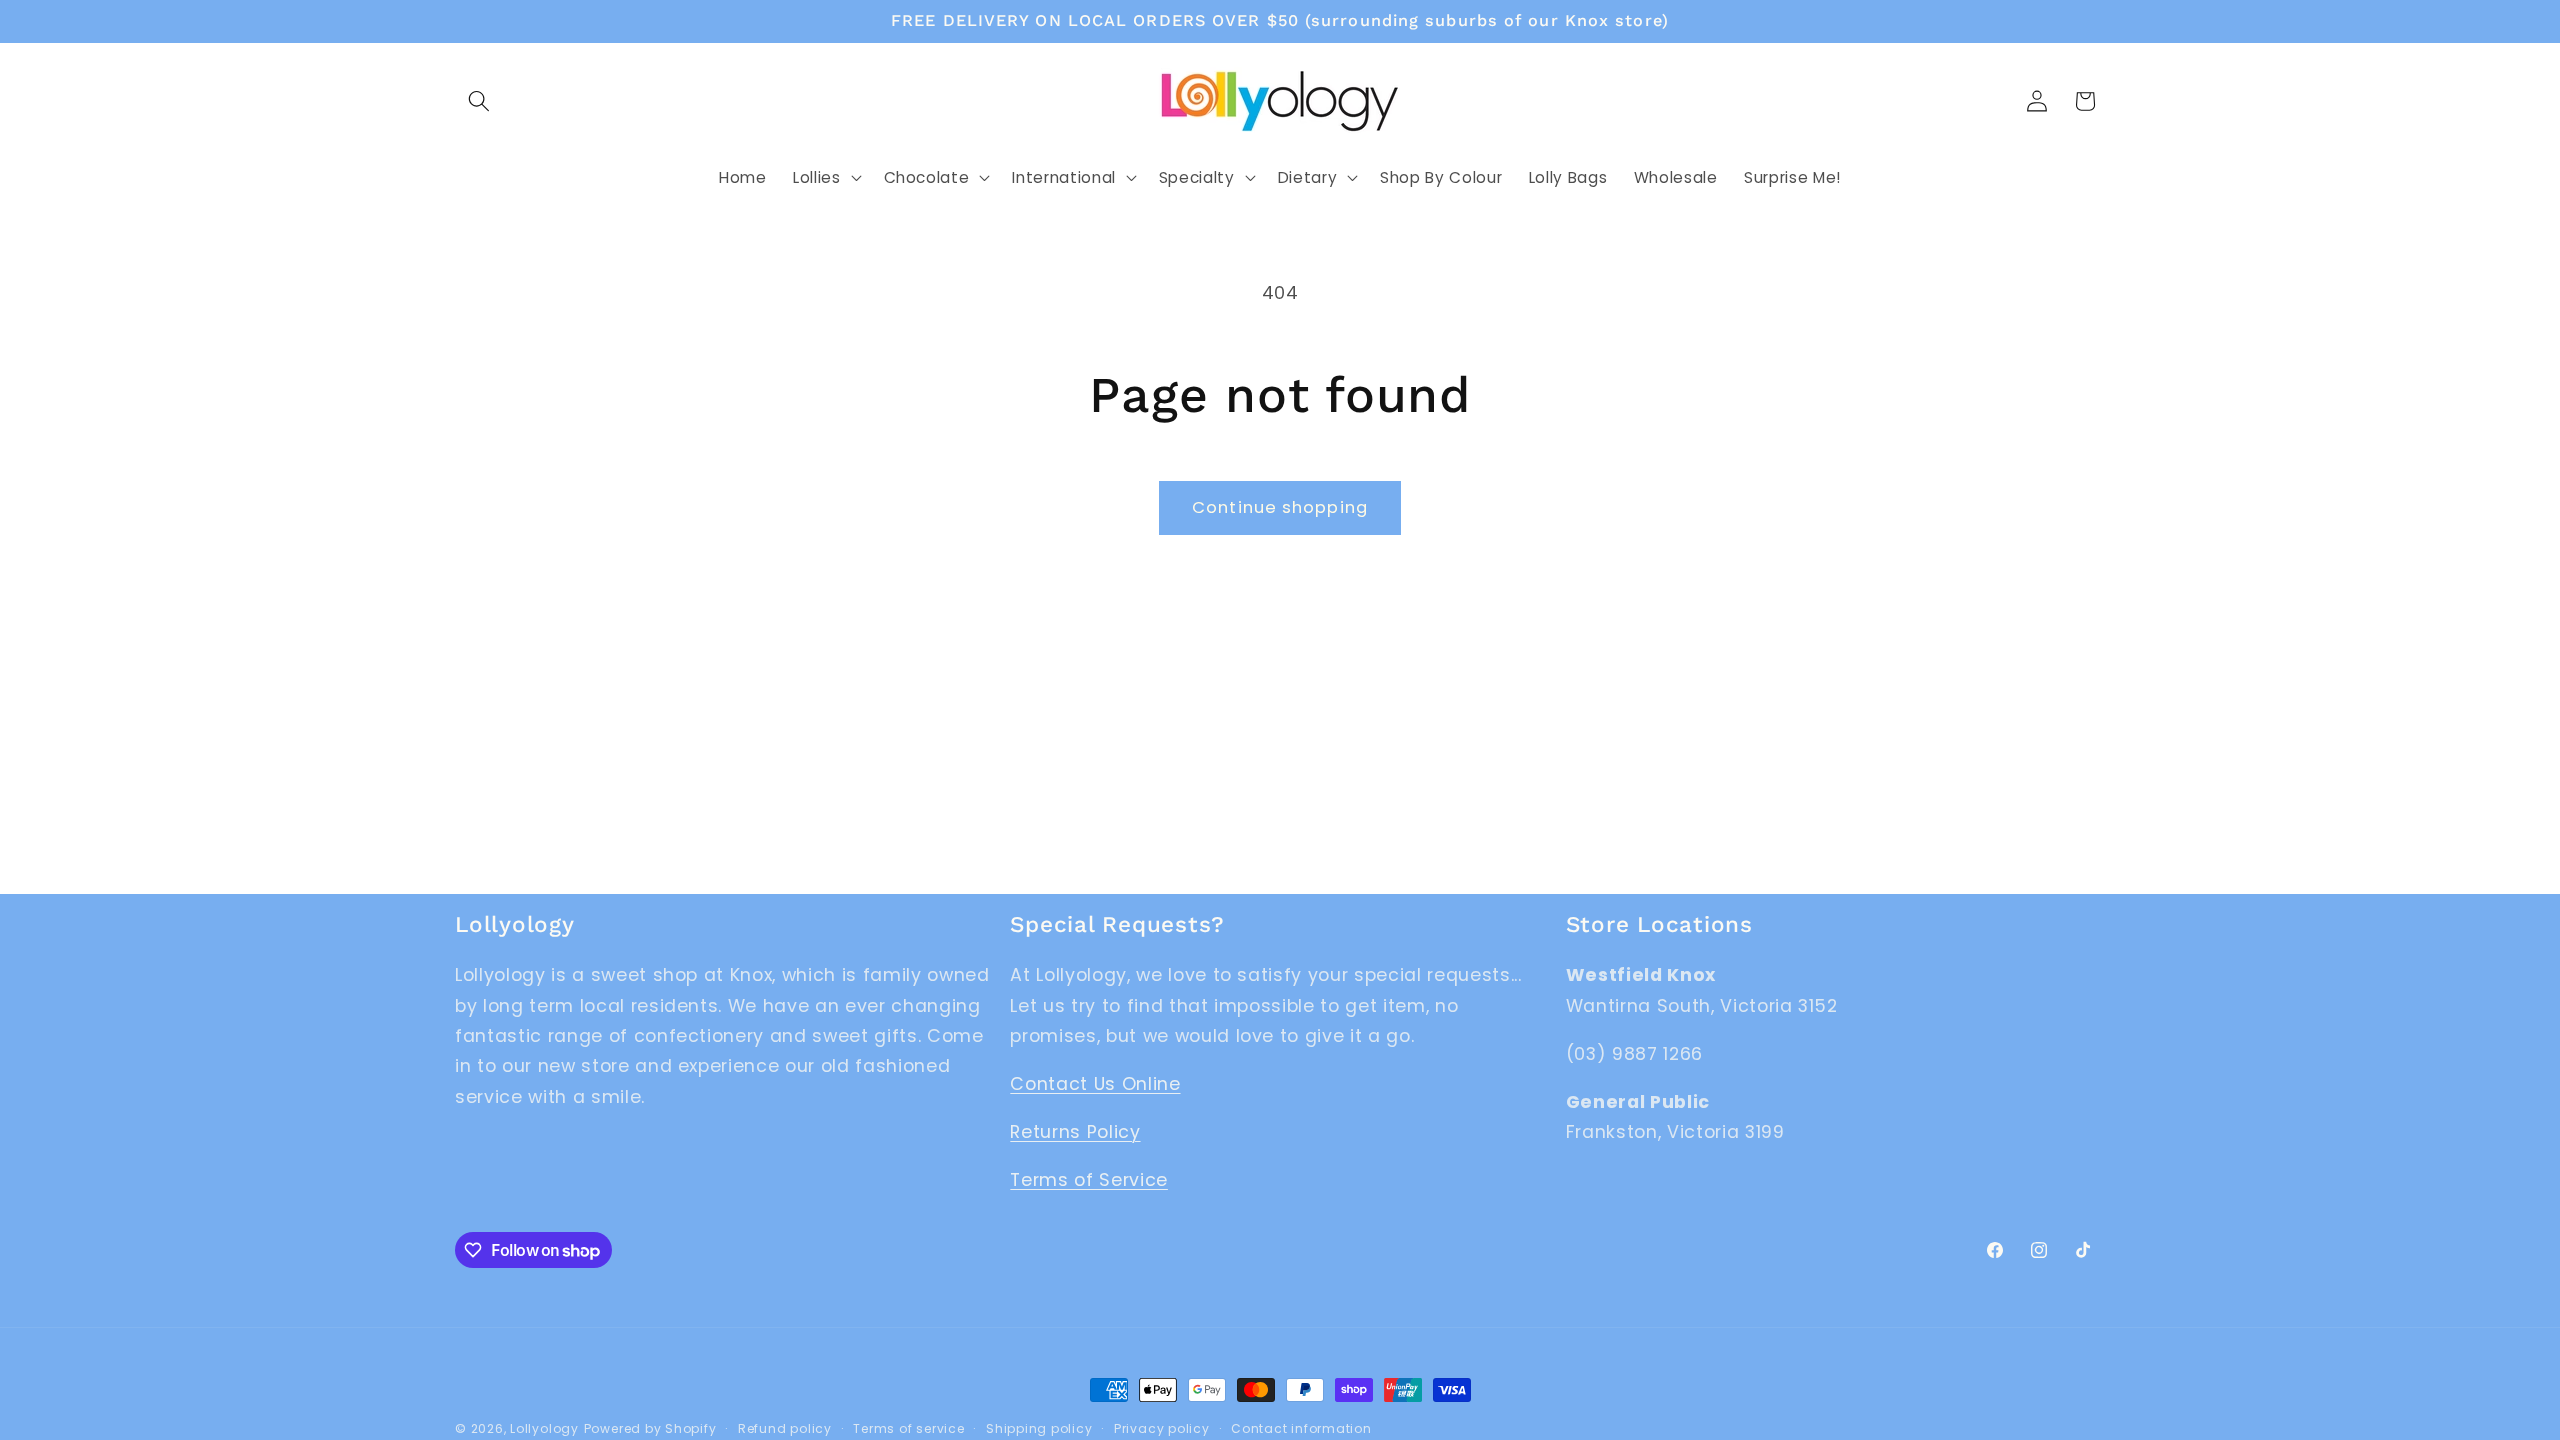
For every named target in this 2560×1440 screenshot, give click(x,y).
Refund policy (785, 1428)
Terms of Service (1089, 1180)
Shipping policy (1039, 1428)
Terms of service (908, 1428)
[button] (479, 101)
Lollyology (544, 1428)
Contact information (1301, 1428)
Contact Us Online (1095, 1084)
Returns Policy (1075, 1132)
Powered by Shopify (650, 1428)
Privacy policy (1162, 1428)
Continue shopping (1280, 507)
